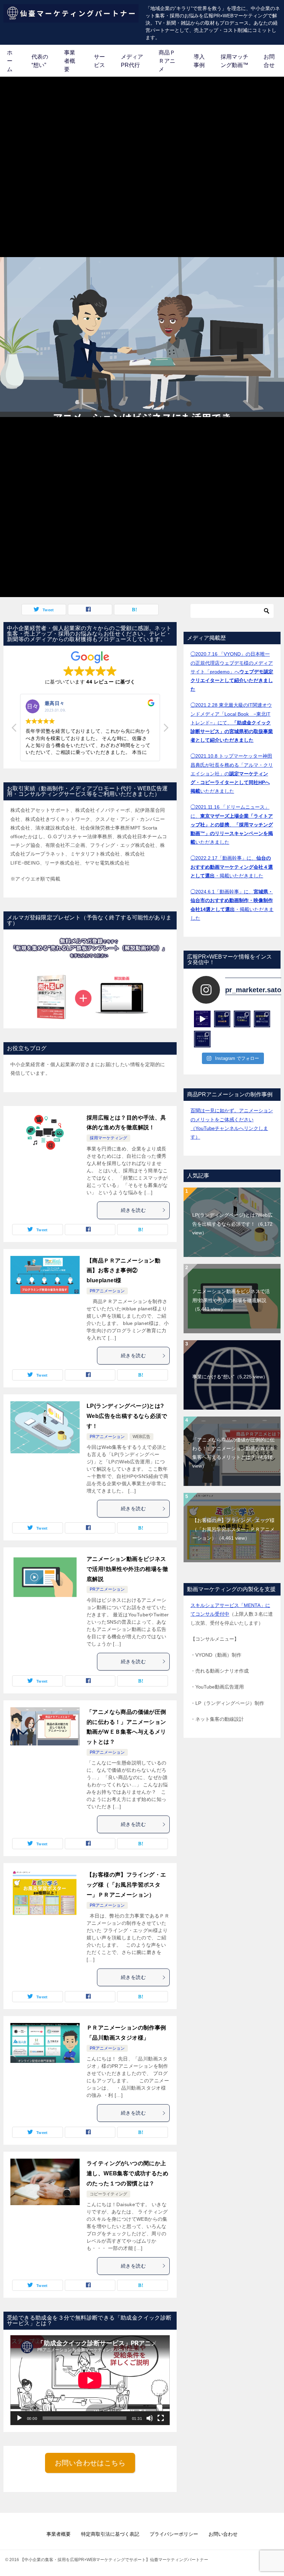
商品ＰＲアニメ (167, 61)
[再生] (19, 2418)
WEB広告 (141, 1437)
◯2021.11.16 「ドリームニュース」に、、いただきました (232, 824)
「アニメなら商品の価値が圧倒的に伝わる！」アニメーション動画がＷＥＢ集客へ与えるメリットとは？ (233, 1453)
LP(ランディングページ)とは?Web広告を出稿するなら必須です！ (127, 1416)
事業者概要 (70, 61)
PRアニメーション (107, 1291)
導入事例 (199, 61)
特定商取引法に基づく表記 (110, 2534)
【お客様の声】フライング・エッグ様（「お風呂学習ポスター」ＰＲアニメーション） (126, 1885)
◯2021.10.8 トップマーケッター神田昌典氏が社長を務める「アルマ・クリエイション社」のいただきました (232, 773)
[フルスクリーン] (161, 2418)
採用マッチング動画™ (234, 61)
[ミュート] (150, 2418)
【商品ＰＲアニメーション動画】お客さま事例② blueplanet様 (123, 1271)
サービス (99, 61)
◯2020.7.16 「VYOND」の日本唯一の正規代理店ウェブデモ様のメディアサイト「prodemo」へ (232, 671)
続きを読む (133, 1210)
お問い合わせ (223, 2534)
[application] (90, 2380)
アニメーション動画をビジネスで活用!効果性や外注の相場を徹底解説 (127, 1569)
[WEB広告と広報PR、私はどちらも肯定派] (222, 1019)
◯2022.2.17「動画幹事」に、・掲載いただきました (232, 867)
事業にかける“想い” (230, 1377)
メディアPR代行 (132, 61)
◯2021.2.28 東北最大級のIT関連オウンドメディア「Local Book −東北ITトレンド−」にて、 (232, 722)
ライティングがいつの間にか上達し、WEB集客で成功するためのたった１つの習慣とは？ (127, 2173)
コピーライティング (108, 2194)
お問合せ (269, 61)
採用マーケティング (108, 1138)
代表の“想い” (40, 61)
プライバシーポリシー (174, 2534)
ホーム (10, 61)
